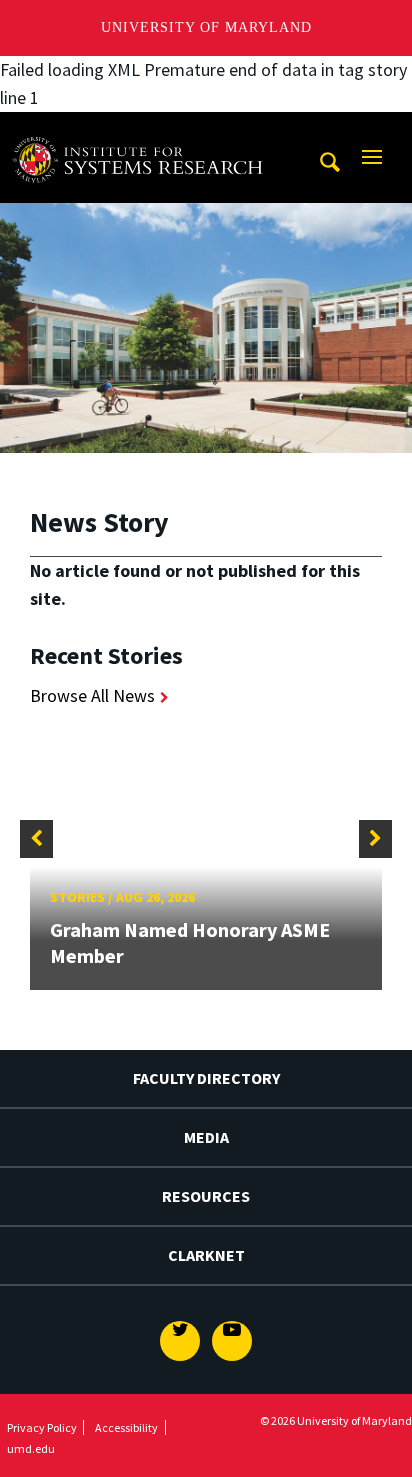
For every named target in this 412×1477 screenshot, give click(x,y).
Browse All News (92, 695)
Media (206, 1137)
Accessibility (126, 1427)
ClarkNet (206, 1255)
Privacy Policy (42, 1427)
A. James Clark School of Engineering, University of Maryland (143, 130)
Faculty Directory (206, 1078)
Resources (206, 1196)
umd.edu (31, 1448)
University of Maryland (206, 27)
